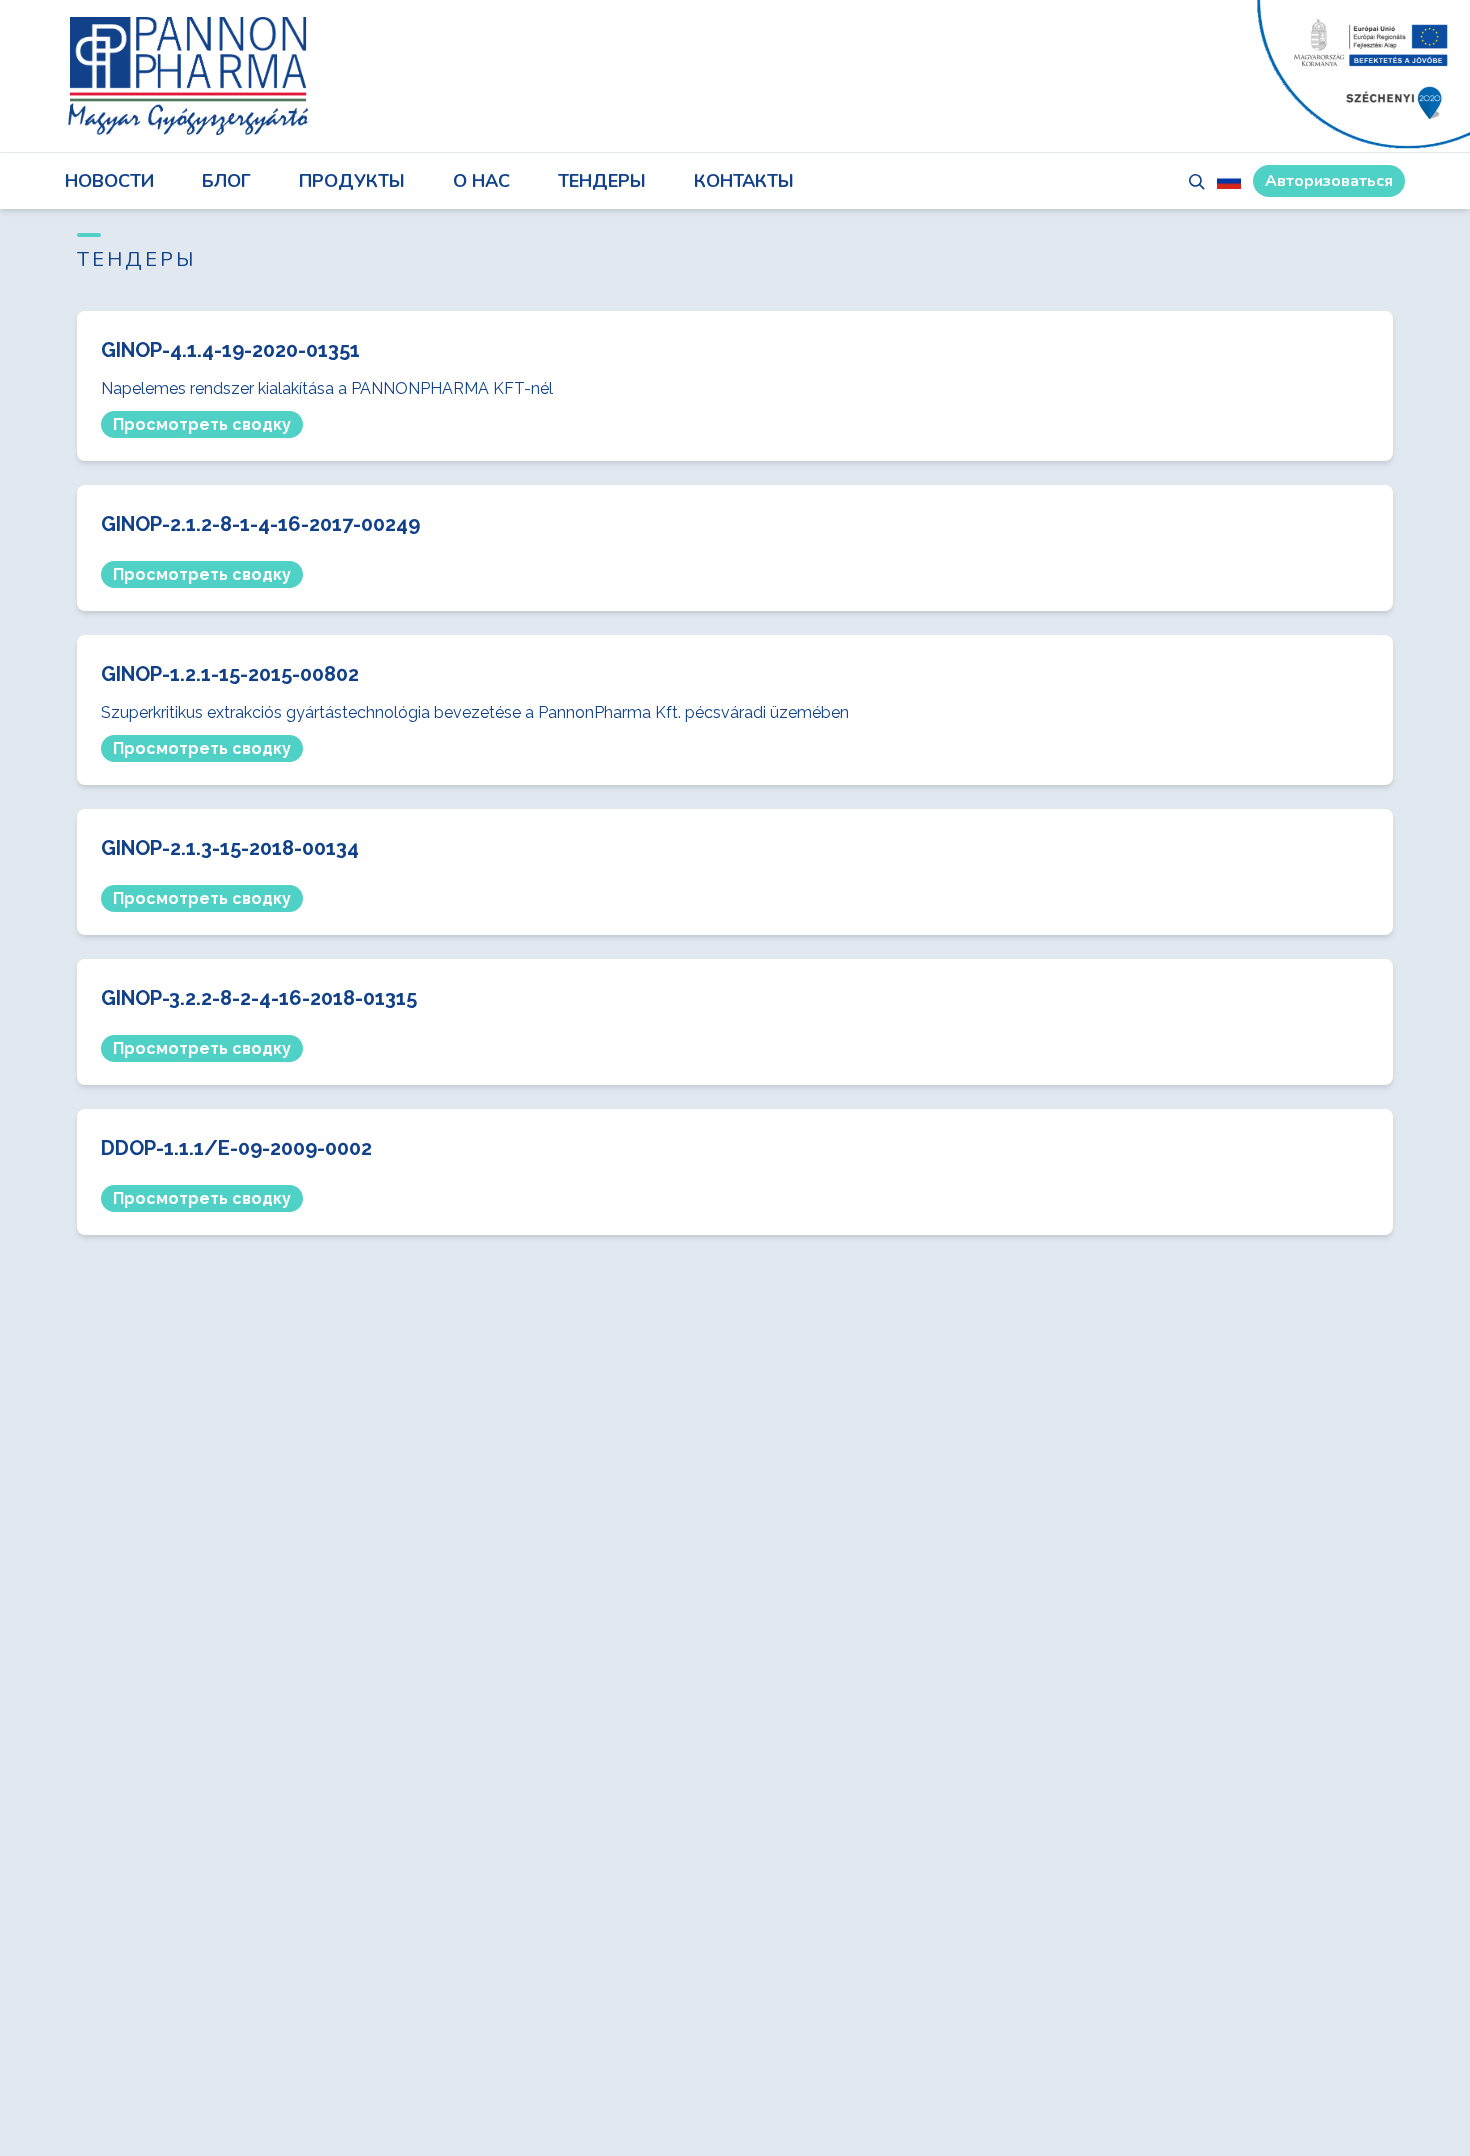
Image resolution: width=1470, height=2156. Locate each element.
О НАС (481, 181)
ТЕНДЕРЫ (602, 181)
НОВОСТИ (109, 181)
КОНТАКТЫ (744, 181)
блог (226, 181)
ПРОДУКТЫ (352, 181)
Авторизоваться (1329, 181)
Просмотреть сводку (202, 424)
